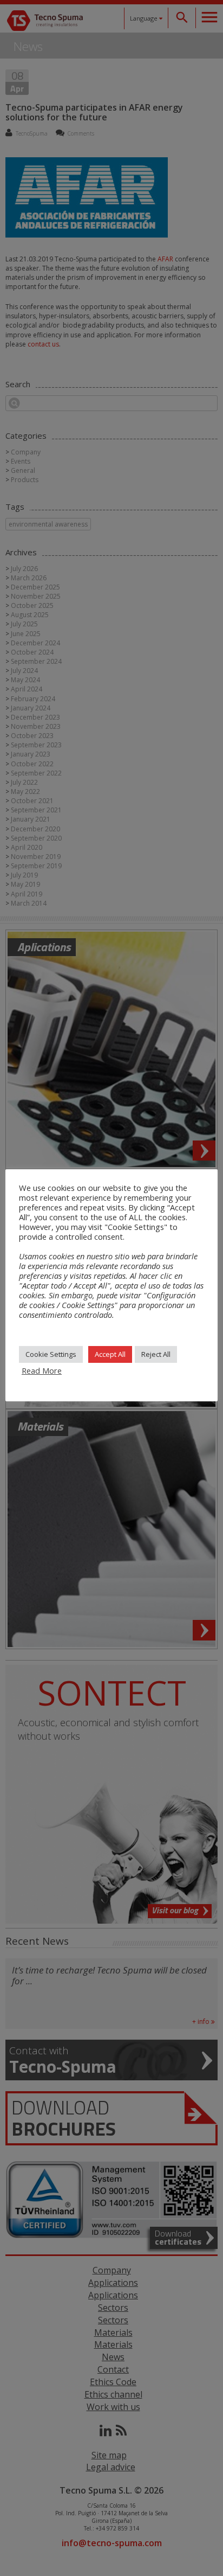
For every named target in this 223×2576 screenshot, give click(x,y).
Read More (42, 1370)
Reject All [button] (156, 1354)
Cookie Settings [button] (51, 1354)
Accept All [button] (110, 1354)
